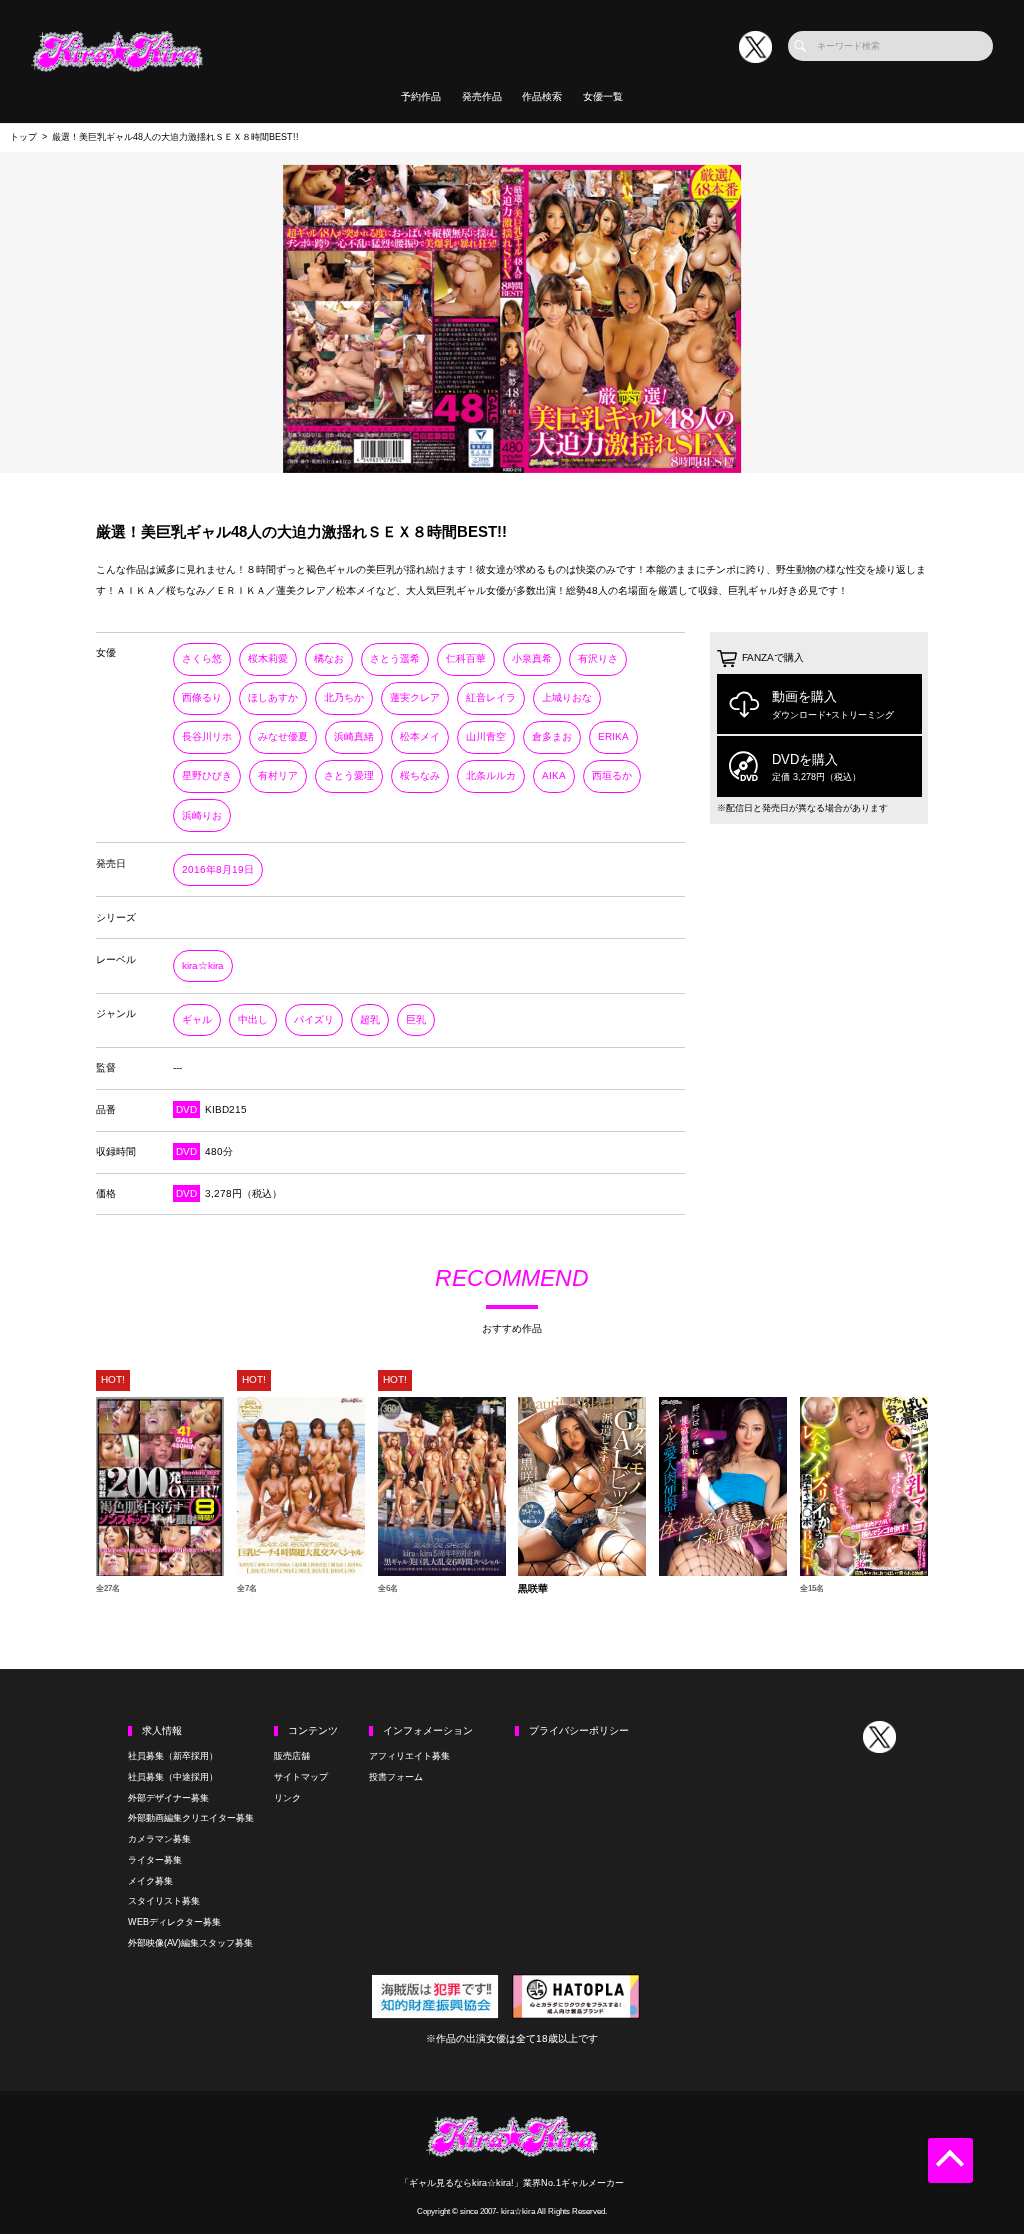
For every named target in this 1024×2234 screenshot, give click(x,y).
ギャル (197, 1019)
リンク (287, 1798)
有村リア (278, 775)
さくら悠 (202, 658)
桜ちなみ (420, 775)
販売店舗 (292, 1756)
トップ (23, 137)
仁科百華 (466, 658)
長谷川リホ (207, 736)
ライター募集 (155, 1860)
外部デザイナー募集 (168, 1798)
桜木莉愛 (268, 658)
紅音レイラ (491, 697)
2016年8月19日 (218, 869)
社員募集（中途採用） (173, 1777)
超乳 (370, 1019)
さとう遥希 (395, 658)
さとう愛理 (349, 775)
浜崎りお (202, 815)
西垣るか (612, 775)
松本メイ (420, 736)
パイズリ (314, 1019)
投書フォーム (396, 1777)
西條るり (202, 697)
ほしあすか (273, 697)
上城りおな (567, 697)
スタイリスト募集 (164, 1901)
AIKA (554, 775)
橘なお (329, 658)
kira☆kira (203, 965)
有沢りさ (598, 658)
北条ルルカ (491, 775)
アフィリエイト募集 (409, 1756)
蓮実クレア (415, 697)
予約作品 (421, 96)
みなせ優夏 (283, 736)
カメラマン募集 (159, 1839)
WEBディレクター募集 (174, 1922)
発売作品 (482, 96)
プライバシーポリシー (579, 1730)
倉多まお (552, 736)
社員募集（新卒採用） (173, 1756)
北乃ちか (344, 697)
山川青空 (486, 736)
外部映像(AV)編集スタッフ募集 (190, 1943)
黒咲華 (533, 1589)
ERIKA (613, 736)
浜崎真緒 (354, 736)
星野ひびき (207, 775)
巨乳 (416, 1019)
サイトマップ (301, 1777)
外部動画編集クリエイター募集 (191, 1818)
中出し (253, 1019)
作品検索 (542, 96)
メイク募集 (150, 1881)
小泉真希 (532, 658)
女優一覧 (603, 96)
